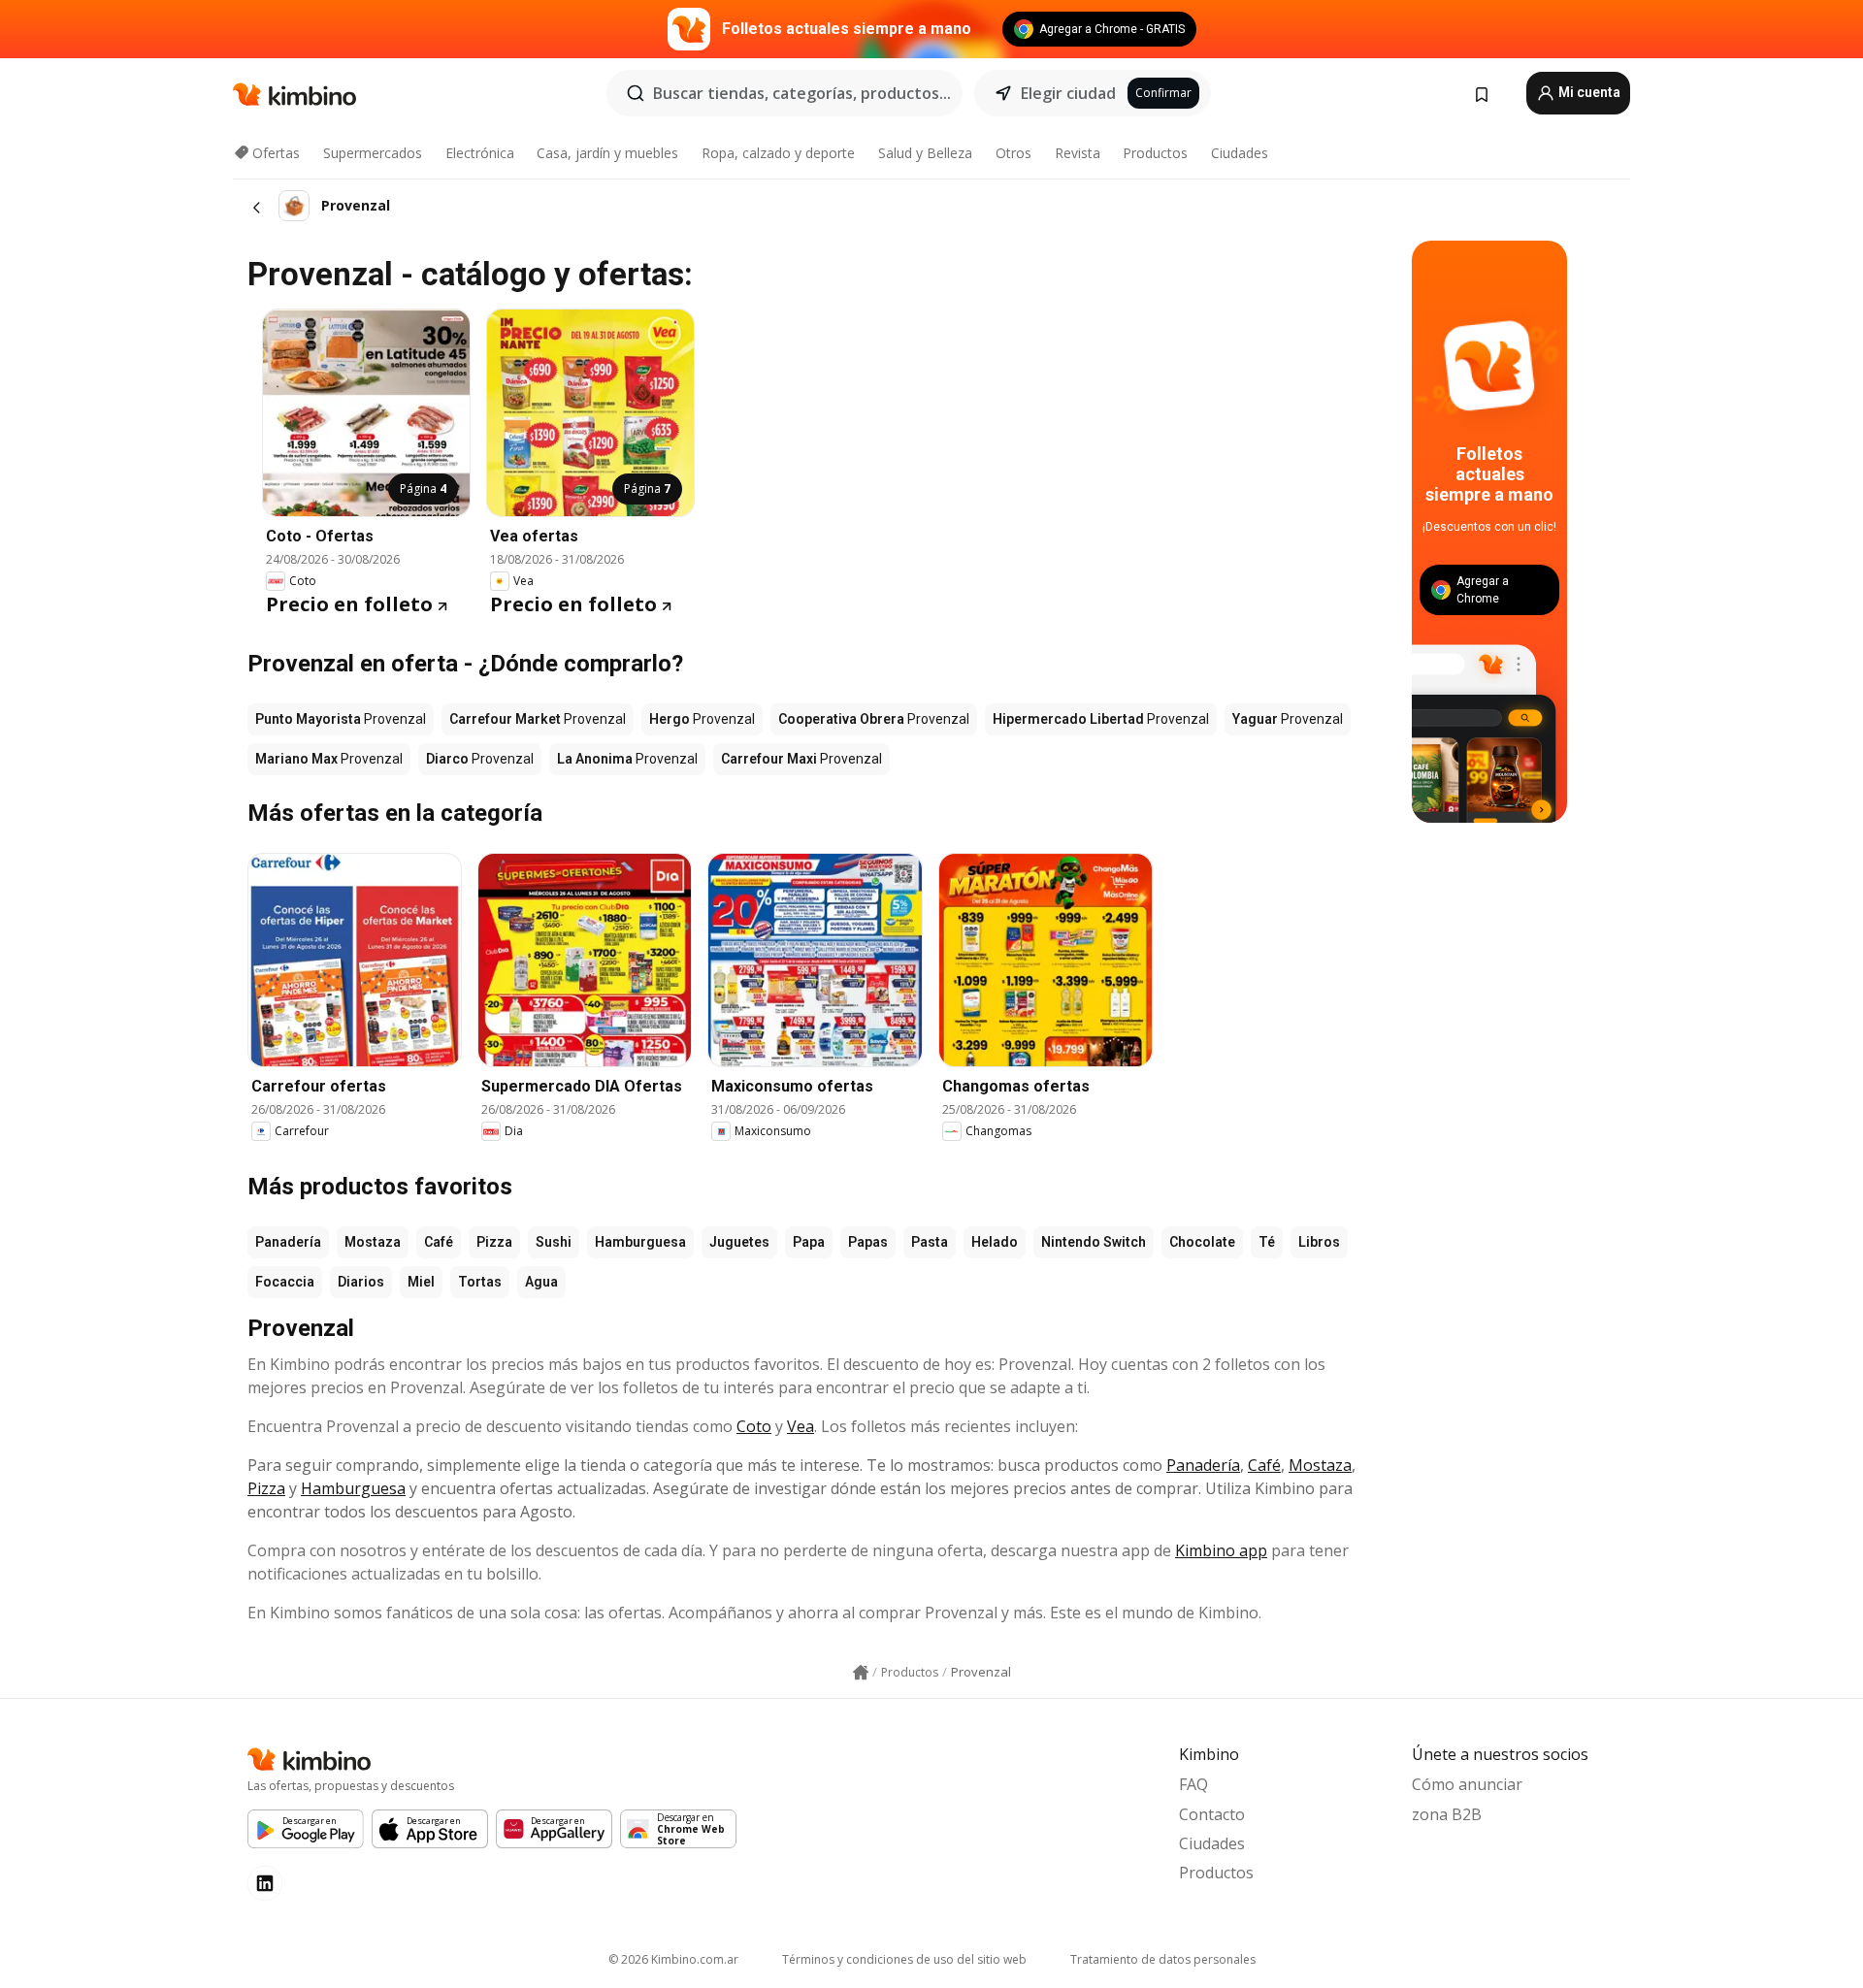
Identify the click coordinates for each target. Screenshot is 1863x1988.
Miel (421, 1282)
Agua (541, 1282)
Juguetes (739, 1242)
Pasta (930, 1242)
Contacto (1212, 1814)
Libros (1319, 1242)
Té (1267, 1242)
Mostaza (373, 1242)
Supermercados (373, 153)
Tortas (480, 1282)
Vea (801, 1426)
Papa (809, 1242)
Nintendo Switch (1094, 1242)
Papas (868, 1242)
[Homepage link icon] (861, 1673)
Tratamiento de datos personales (1163, 1959)
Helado (995, 1242)
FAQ (1193, 1784)
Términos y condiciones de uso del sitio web (904, 1959)
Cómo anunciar (1467, 1784)
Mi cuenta (1588, 92)
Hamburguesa (640, 1242)
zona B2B (1447, 1814)
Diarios (361, 1282)
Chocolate (1202, 1242)
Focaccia (285, 1282)
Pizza (494, 1242)
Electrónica (480, 153)
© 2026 (673, 1959)
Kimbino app (1221, 1550)
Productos (1155, 153)
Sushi (554, 1242)
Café (439, 1242)
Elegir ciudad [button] (1068, 93)
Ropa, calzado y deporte (778, 153)
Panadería (288, 1242)
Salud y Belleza (925, 153)
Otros (1013, 153)
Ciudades (1240, 153)
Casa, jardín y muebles (607, 153)
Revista (1078, 153)
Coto (754, 1426)
